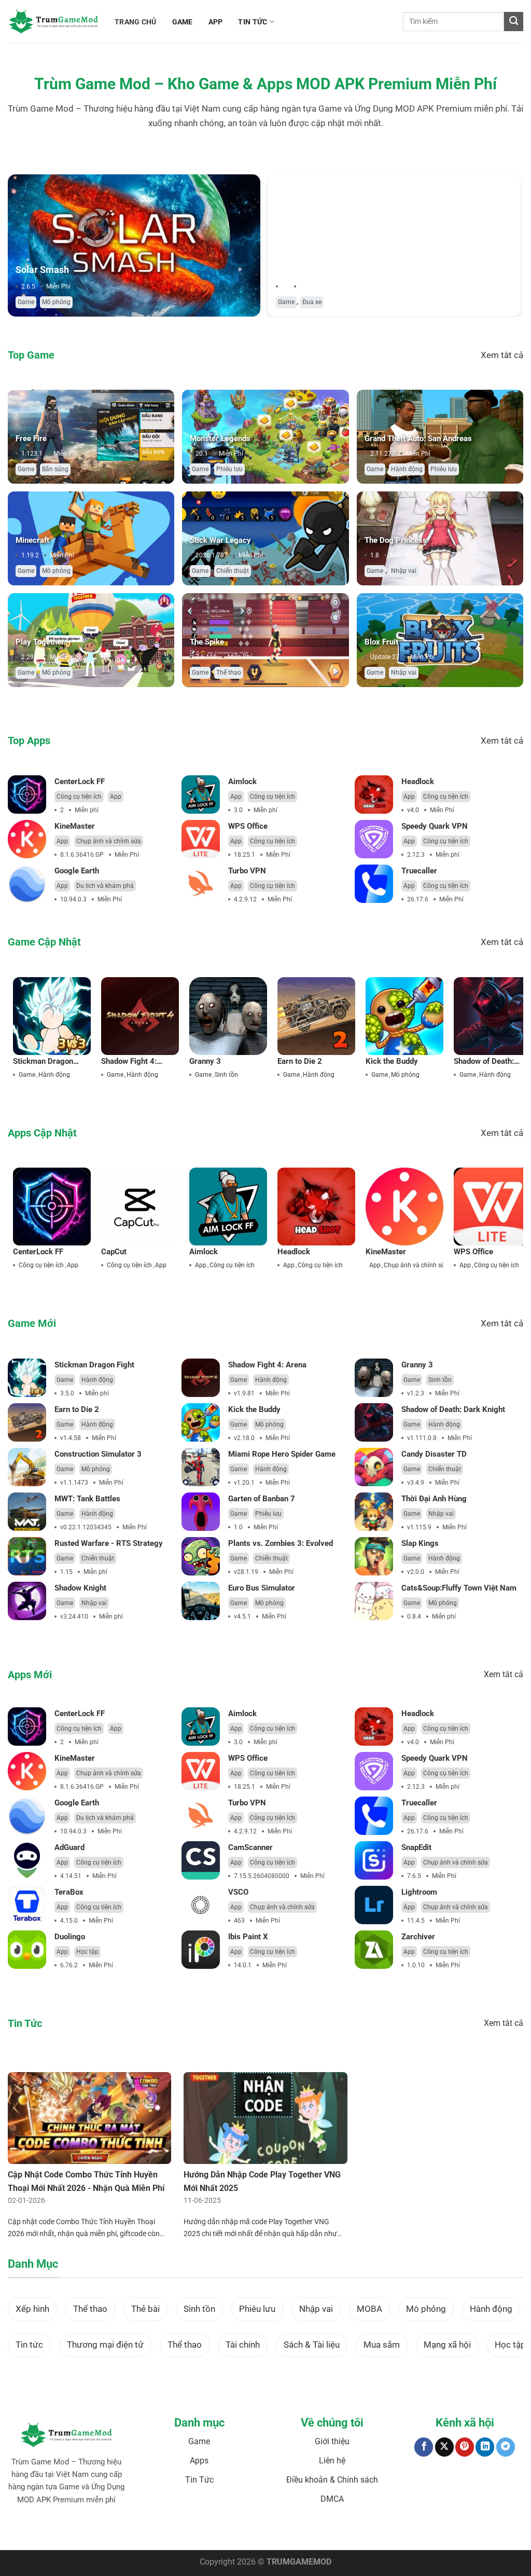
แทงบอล (56, 2532)
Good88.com (142, 2532)
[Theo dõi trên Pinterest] (465, 2447)
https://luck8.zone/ (402, 2532)
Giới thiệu (332, 2441)
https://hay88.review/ (344, 2532)
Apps (199, 2461)
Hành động (407, 469)
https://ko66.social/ (284, 2532)
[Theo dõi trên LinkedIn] (485, 2447)
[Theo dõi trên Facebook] (424, 2447)
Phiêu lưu (229, 469)
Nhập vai (404, 571)
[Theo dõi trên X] (444, 2447)
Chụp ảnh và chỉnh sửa (109, 841)
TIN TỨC (253, 22)
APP (216, 22)
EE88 (233, 2532)
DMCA (332, 2499)
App (116, 797)
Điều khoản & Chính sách (332, 2480)
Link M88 (212, 2532)
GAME (183, 22)
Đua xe (312, 302)
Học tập (87, 1952)
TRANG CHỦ (136, 22)
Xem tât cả (502, 355)
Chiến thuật (233, 571)
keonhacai (83, 2532)
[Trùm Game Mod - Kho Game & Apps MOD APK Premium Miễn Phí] (53, 22)
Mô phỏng (56, 302)
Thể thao (229, 673)
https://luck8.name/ (458, 2532)
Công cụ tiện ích (79, 797)
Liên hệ (332, 2461)
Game (26, 302)
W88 (249, 2532)
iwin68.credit (180, 2532)
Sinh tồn (226, 1075)
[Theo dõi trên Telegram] (506, 2447)
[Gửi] (514, 22)
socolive (111, 2532)
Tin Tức (199, 2480)
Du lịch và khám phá (105, 886)
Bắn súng (55, 469)
